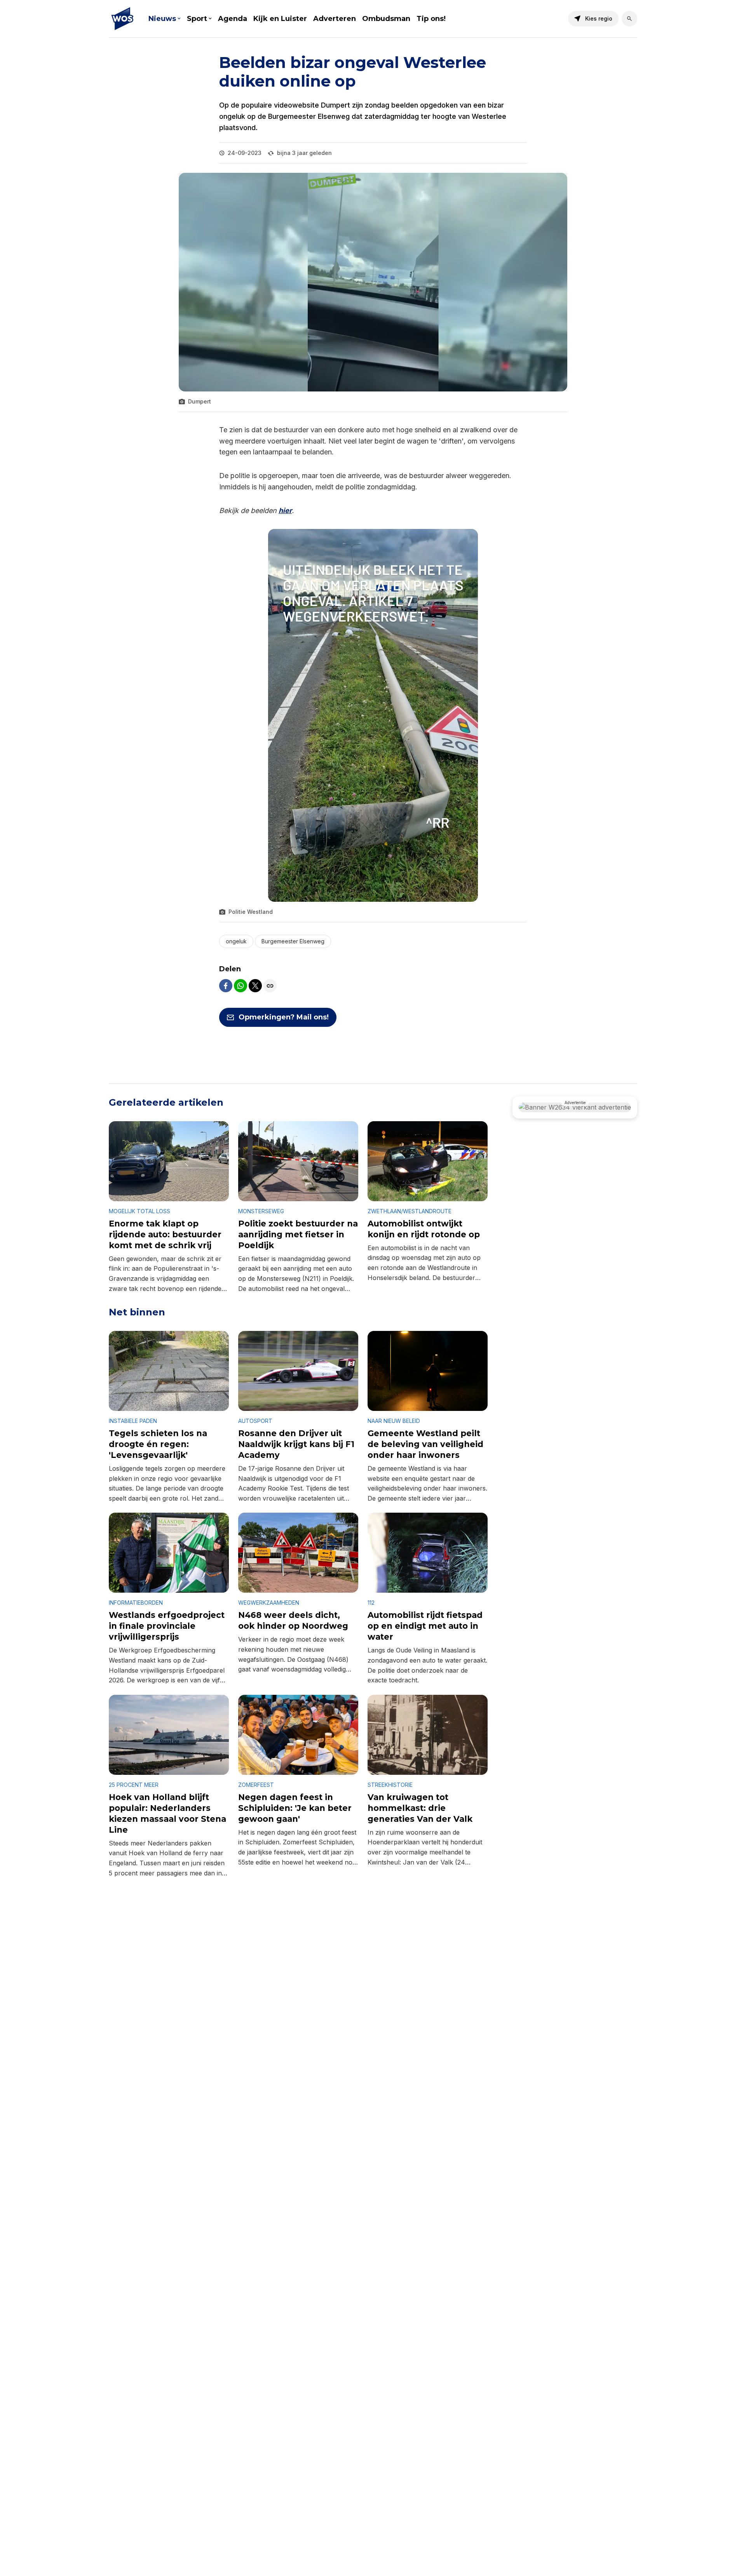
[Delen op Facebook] (226, 986)
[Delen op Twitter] (255, 986)
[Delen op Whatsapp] (241, 986)
